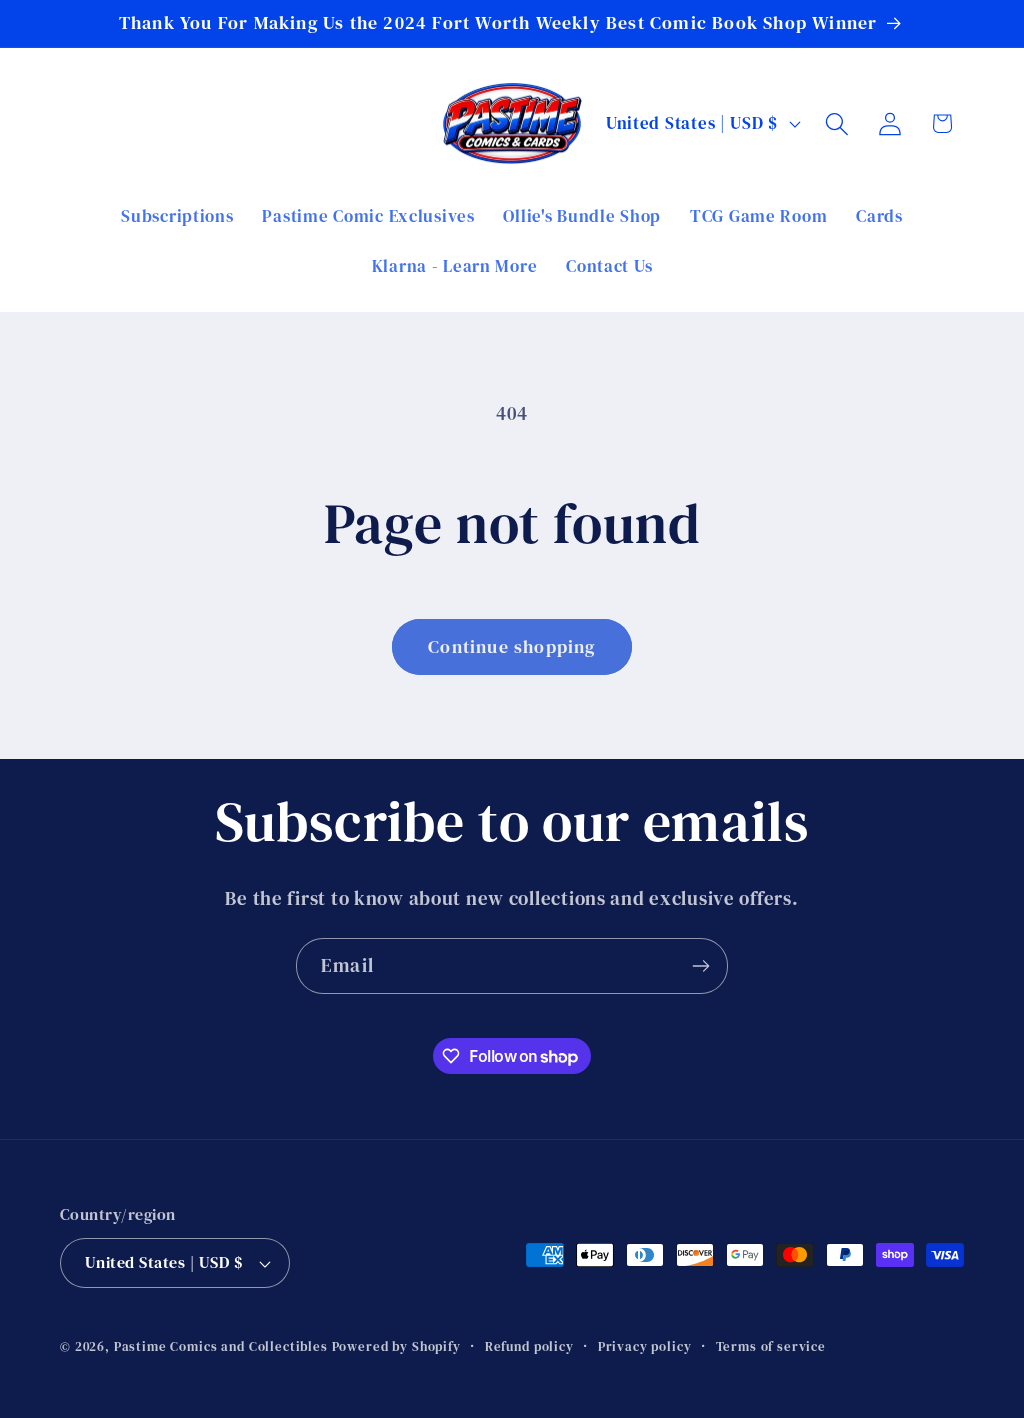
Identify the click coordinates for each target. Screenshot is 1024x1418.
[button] (836, 123)
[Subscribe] (700, 966)
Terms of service (771, 1346)
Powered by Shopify (396, 1346)
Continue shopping (511, 646)
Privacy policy (645, 1346)
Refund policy (529, 1346)
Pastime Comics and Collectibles (221, 1346)
